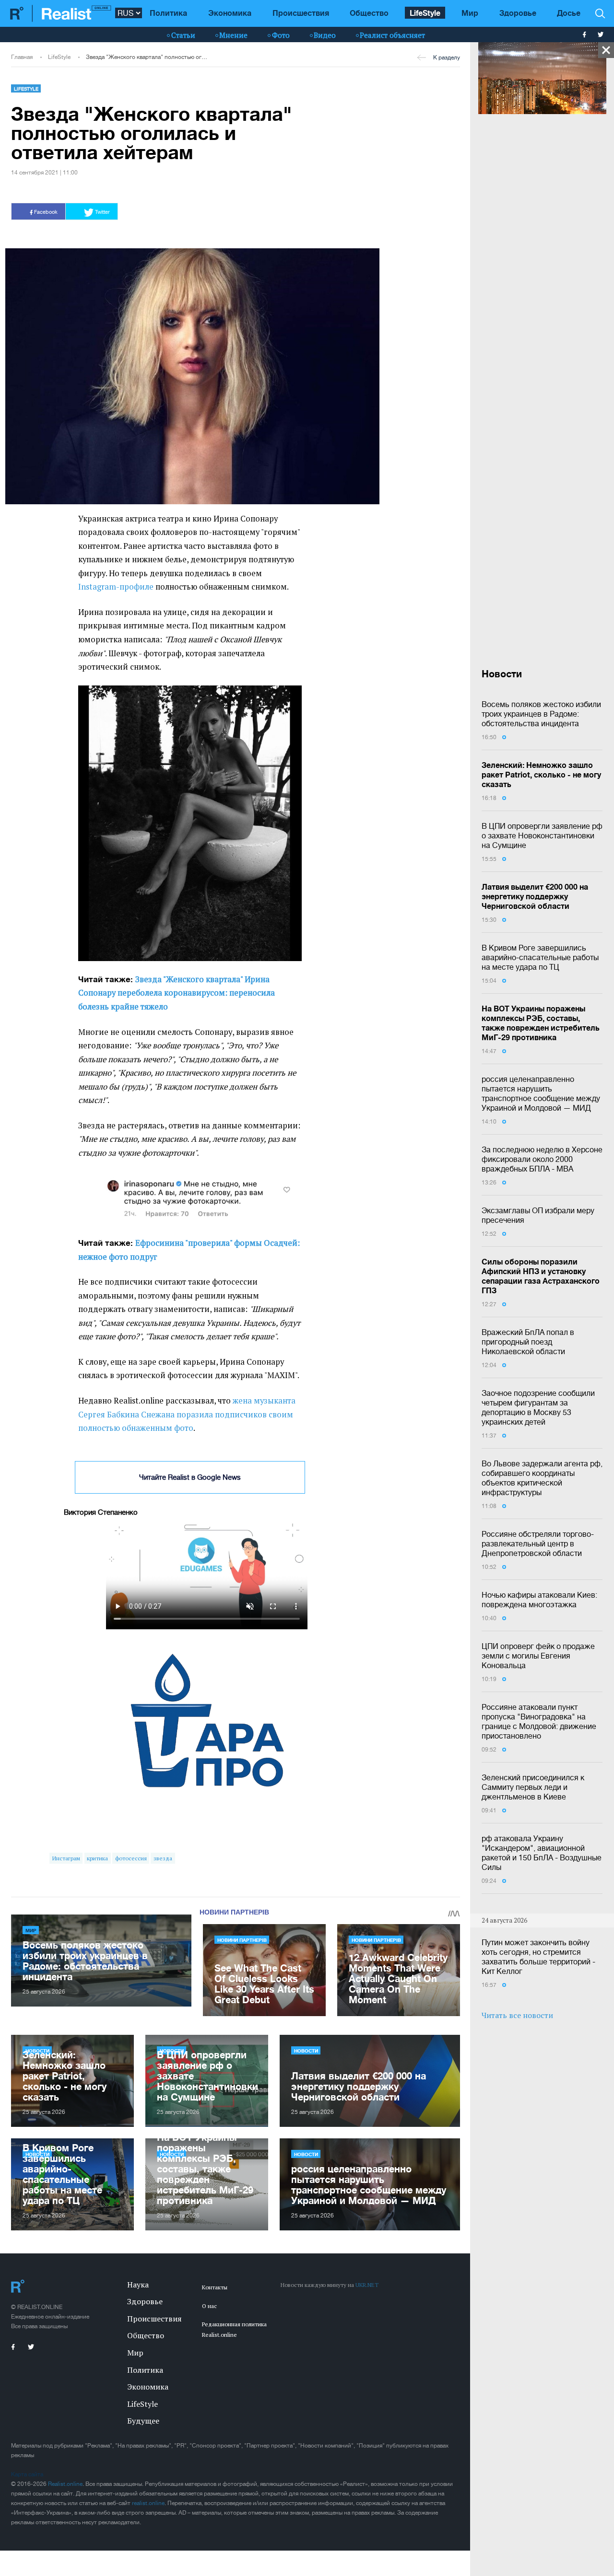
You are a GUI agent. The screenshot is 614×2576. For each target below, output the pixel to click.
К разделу (447, 58)
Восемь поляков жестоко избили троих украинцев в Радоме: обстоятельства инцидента (541, 714)
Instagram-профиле (116, 587)
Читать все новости (517, 2015)
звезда (163, 1858)
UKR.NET (367, 2285)
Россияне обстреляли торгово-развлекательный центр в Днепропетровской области (538, 1543)
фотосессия (131, 1858)
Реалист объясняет (392, 35)
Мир (470, 13)
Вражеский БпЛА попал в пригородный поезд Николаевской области (528, 1342)
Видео (325, 35)
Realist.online (65, 2484)
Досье (569, 13)
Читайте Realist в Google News (190, 1477)
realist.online (148, 2503)
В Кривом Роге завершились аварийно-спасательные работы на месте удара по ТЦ (540, 957)
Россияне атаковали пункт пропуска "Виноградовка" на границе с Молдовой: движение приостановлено (539, 1721)
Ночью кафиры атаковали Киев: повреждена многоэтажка (539, 1600)
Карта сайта (27, 2474)
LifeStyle (425, 13)
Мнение (233, 35)
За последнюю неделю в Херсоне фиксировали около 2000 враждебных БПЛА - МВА (542, 1159)
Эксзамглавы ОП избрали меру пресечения (538, 1215)
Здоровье (518, 13)
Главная (22, 57)
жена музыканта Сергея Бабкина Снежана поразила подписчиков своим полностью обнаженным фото (187, 1414)
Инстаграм (66, 1858)
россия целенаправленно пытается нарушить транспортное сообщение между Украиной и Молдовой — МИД (541, 1093)
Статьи (183, 35)
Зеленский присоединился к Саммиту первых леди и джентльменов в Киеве (533, 1787)
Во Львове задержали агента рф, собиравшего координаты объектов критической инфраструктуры (542, 1478)
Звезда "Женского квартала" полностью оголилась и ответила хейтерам (147, 57)
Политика (168, 13)
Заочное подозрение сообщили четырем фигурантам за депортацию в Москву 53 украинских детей (538, 1407)
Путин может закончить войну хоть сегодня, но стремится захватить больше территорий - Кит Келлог (538, 1957)
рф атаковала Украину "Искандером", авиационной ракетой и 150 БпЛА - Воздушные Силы (542, 1853)
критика (97, 1858)
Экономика (230, 13)
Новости (306, 2051)
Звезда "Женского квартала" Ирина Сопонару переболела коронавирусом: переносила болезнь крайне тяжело (177, 993)
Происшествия (301, 13)
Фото (281, 35)
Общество (369, 13)
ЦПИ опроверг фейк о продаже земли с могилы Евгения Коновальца (538, 1656)
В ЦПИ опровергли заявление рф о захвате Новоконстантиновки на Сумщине (542, 835)
